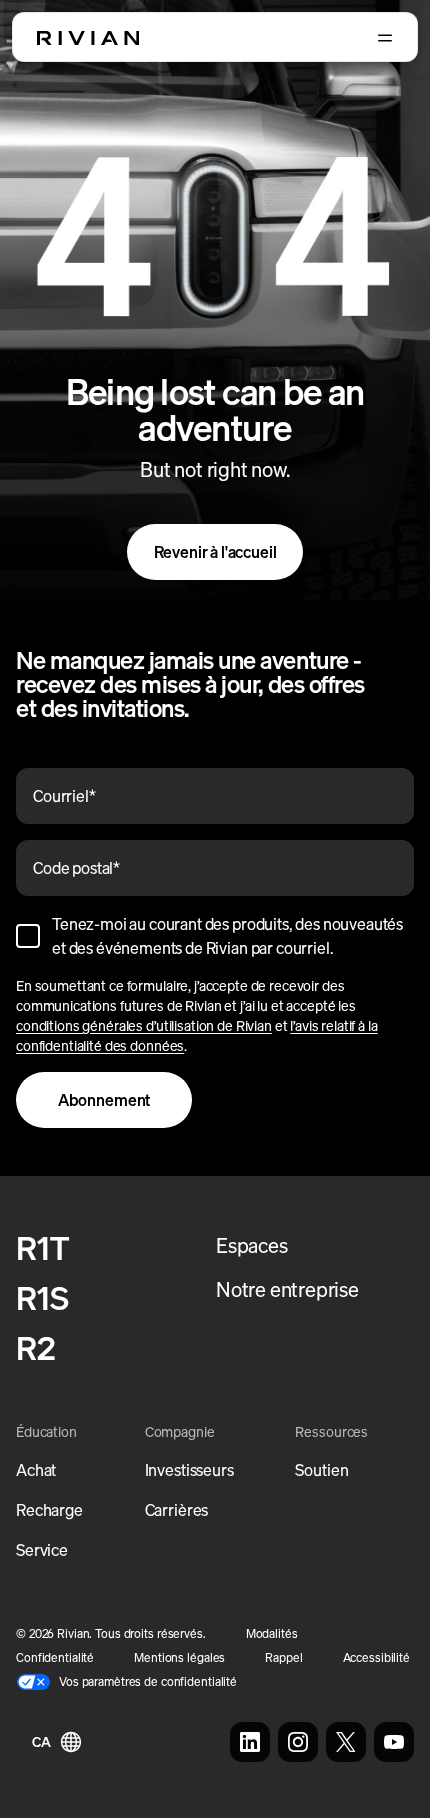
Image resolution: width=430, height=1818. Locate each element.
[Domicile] (88, 38)
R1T (42, 1248)
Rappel (283, 1657)
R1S (42, 1298)
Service (42, 1550)
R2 (35, 1348)
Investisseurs (189, 1470)
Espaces (252, 1245)
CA (41, 1741)
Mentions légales (179, 1657)
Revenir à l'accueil (215, 552)
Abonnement (104, 1100)
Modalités (272, 1633)
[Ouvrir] (385, 38)
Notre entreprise (287, 1289)
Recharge (49, 1510)
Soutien (321, 1470)
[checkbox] (28, 936)
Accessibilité (376, 1657)
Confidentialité (55, 1657)
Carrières (177, 1510)
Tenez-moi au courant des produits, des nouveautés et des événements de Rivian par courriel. (227, 936)
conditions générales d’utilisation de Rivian (144, 1025)
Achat (36, 1470)
